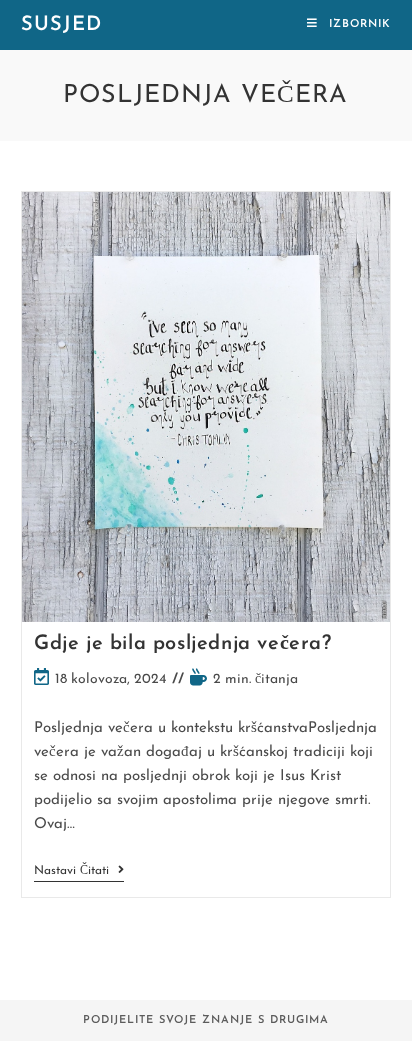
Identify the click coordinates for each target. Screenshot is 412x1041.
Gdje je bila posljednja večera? (183, 644)
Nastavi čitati (79, 872)
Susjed (61, 25)
